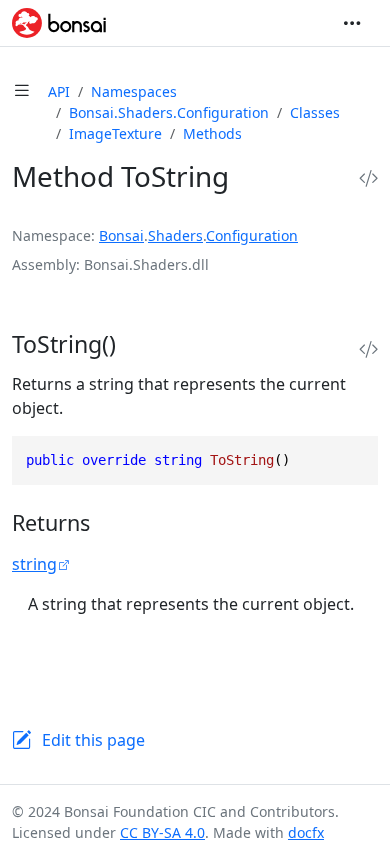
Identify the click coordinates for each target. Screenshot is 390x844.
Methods (212, 133)
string (34, 564)
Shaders (175, 235)
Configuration (252, 235)
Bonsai (121, 235)
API (59, 91)
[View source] (368, 178)
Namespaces (134, 91)
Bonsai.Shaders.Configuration (169, 112)
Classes (315, 112)
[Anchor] (138, 344)
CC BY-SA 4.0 (162, 832)
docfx (306, 832)
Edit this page (93, 740)
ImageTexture (115, 133)
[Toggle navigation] (352, 23)
